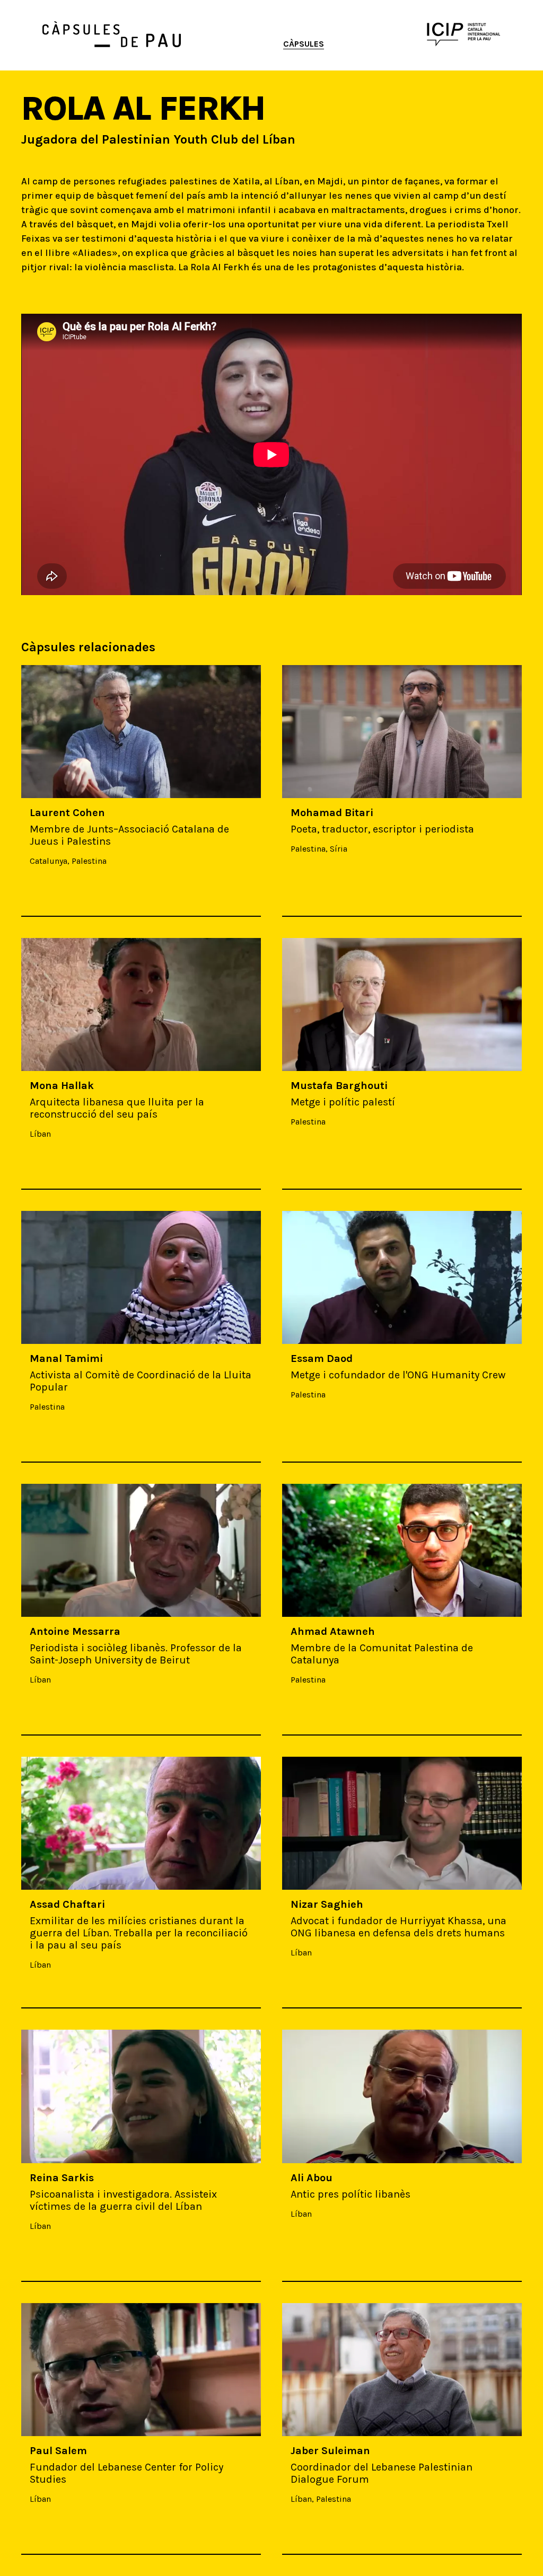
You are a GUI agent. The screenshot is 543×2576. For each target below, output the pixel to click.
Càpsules (304, 44)
